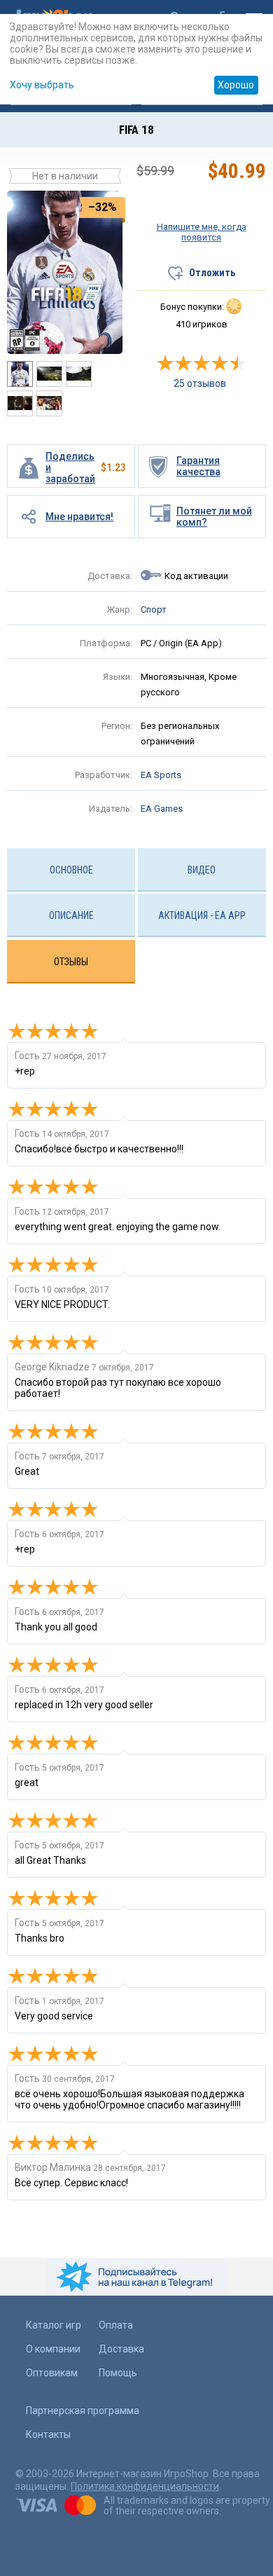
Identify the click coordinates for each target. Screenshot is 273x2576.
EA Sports (161, 775)
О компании (53, 2349)
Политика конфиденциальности (145, 2486)
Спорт (154, 609)
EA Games (162, 809)
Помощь (118, 2373)
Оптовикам (52, 2373)
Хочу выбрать (42, 85)
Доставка (121, 2349)
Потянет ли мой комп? (214, 517)
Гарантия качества (198, 466)
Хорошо (236, 85)
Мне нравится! (79, 517)
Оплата (116, 2325)
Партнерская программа (83, 2411)
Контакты (48, 2434)
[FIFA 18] (65, 271)
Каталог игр (54, 2325)
